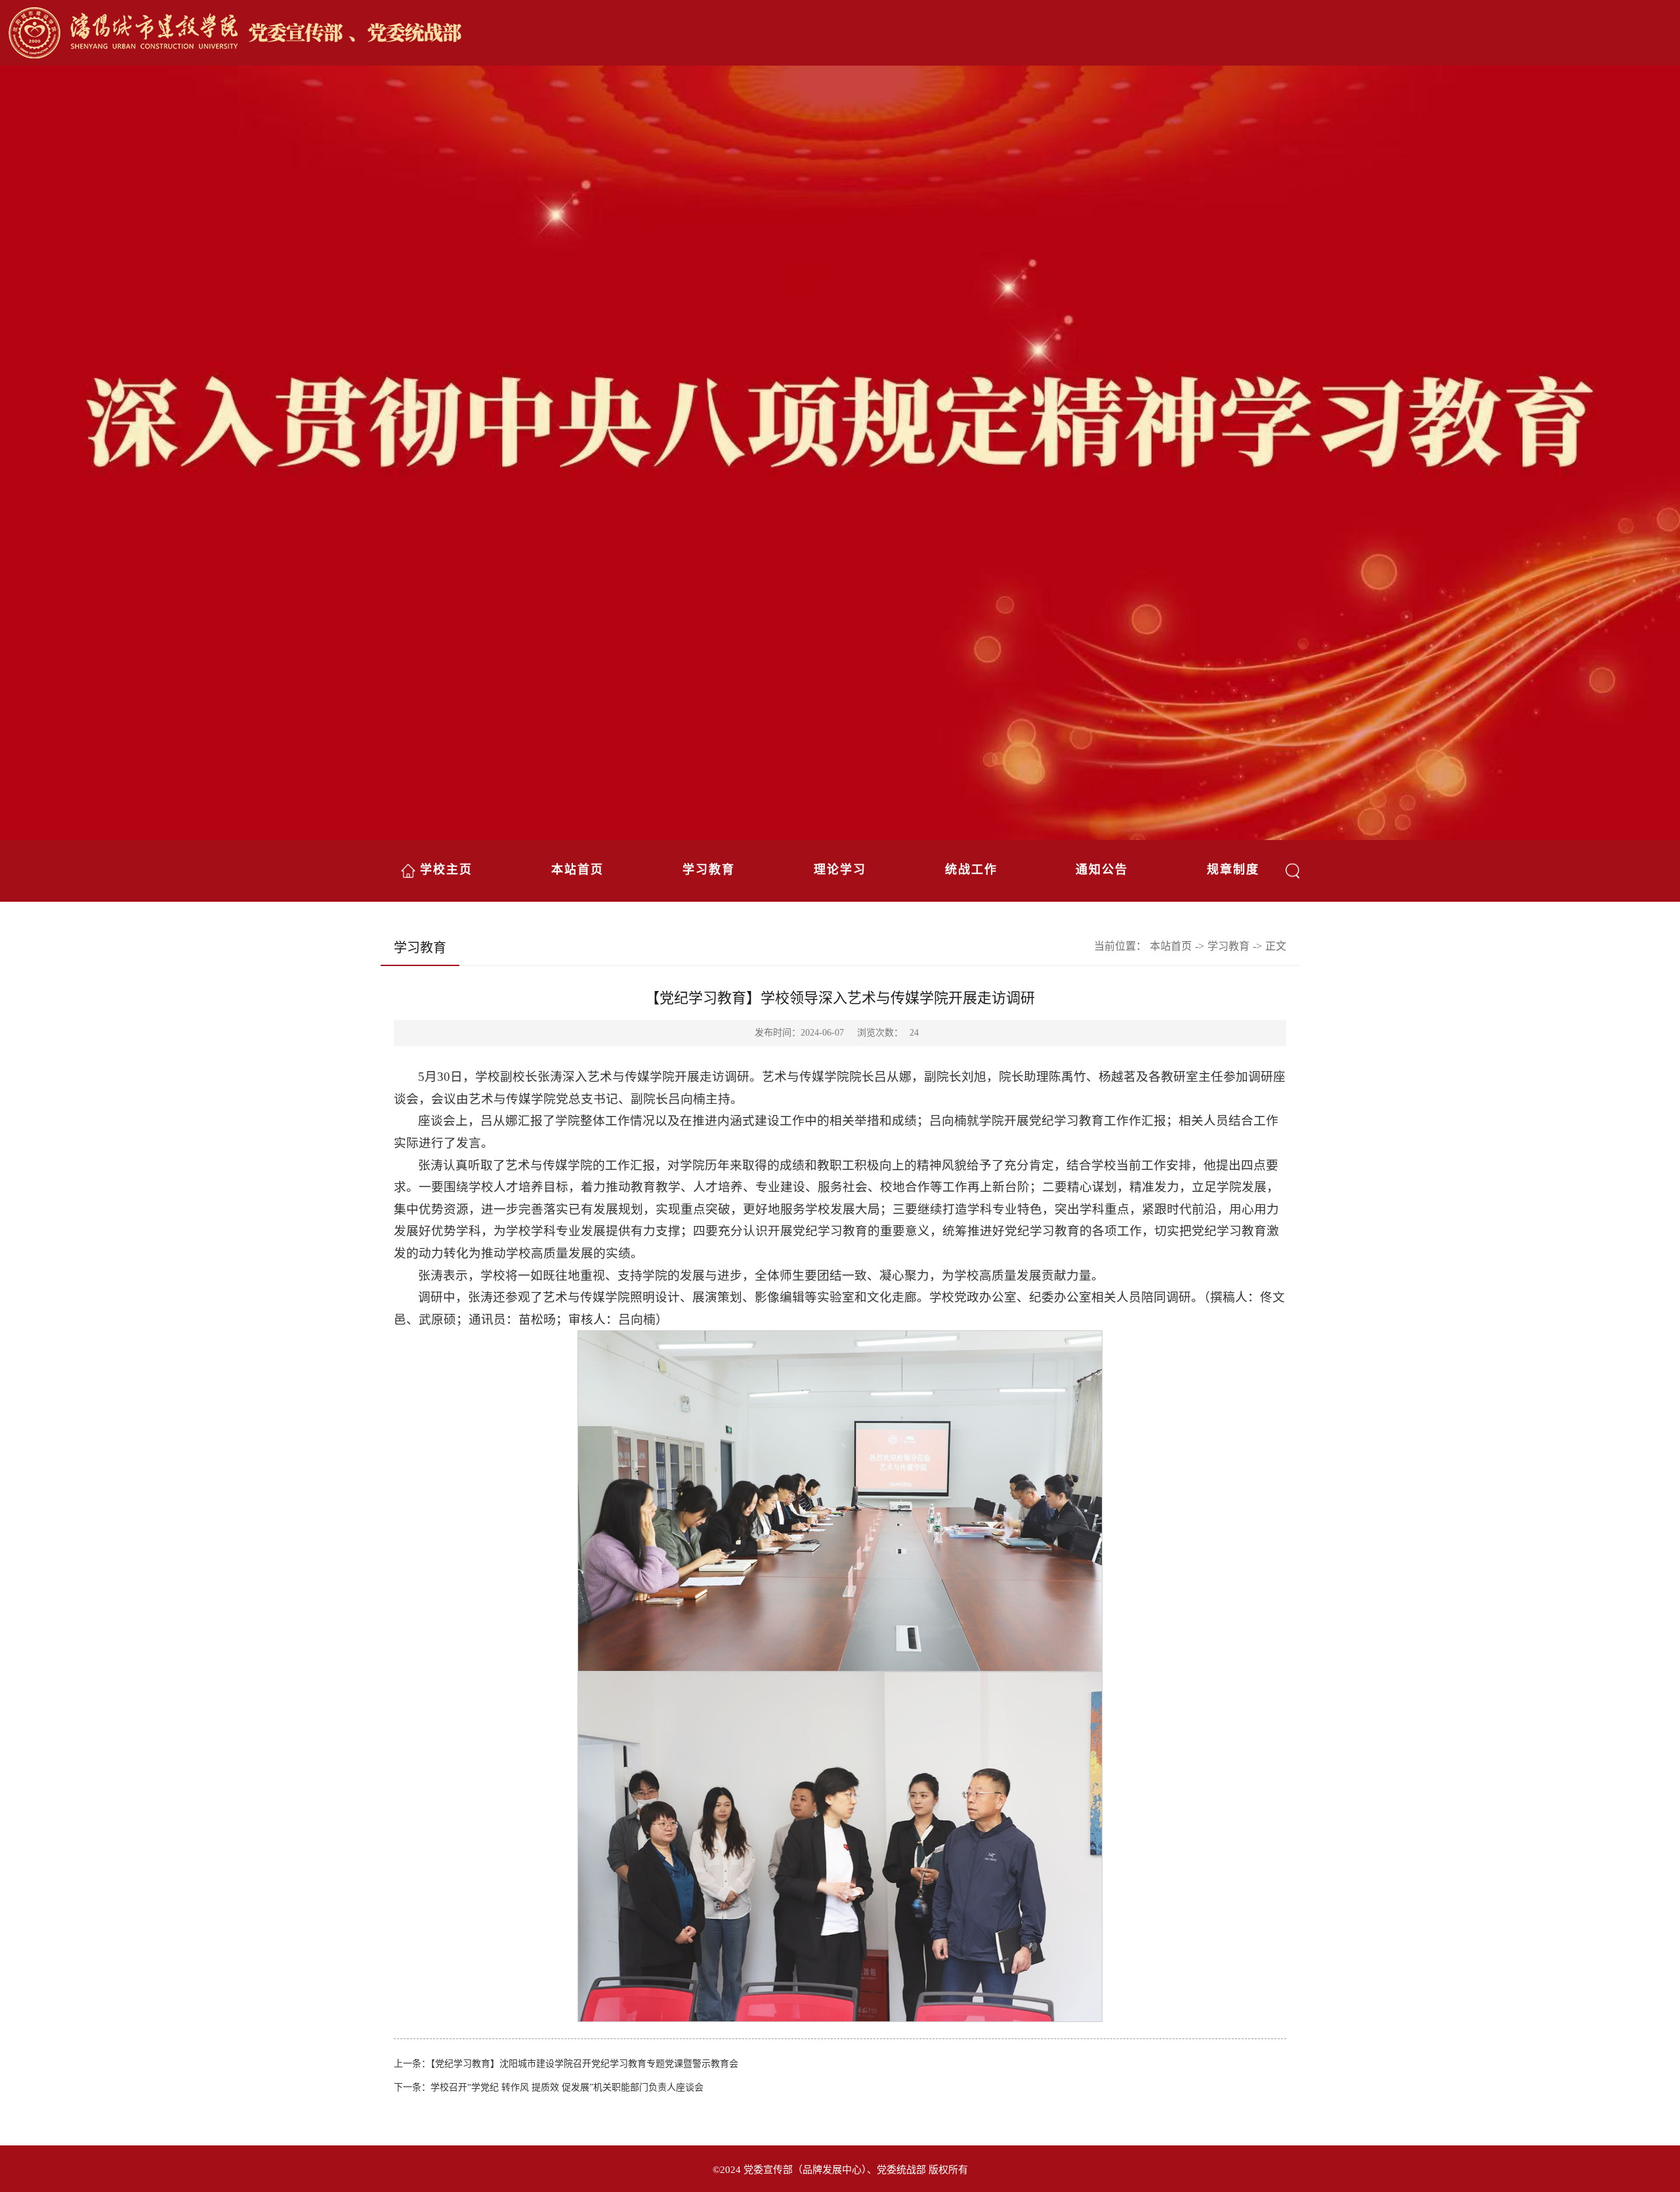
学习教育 (709, 870)
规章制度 (1233, 870)
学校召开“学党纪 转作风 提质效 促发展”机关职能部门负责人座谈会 (567, 2087)
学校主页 (446, 870)
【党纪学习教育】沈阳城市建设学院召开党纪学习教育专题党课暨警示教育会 (584, 2064)
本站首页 (577, 870)
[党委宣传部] (843, 34)
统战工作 (971, 870)
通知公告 (1102, 870)
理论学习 (840, 870)
